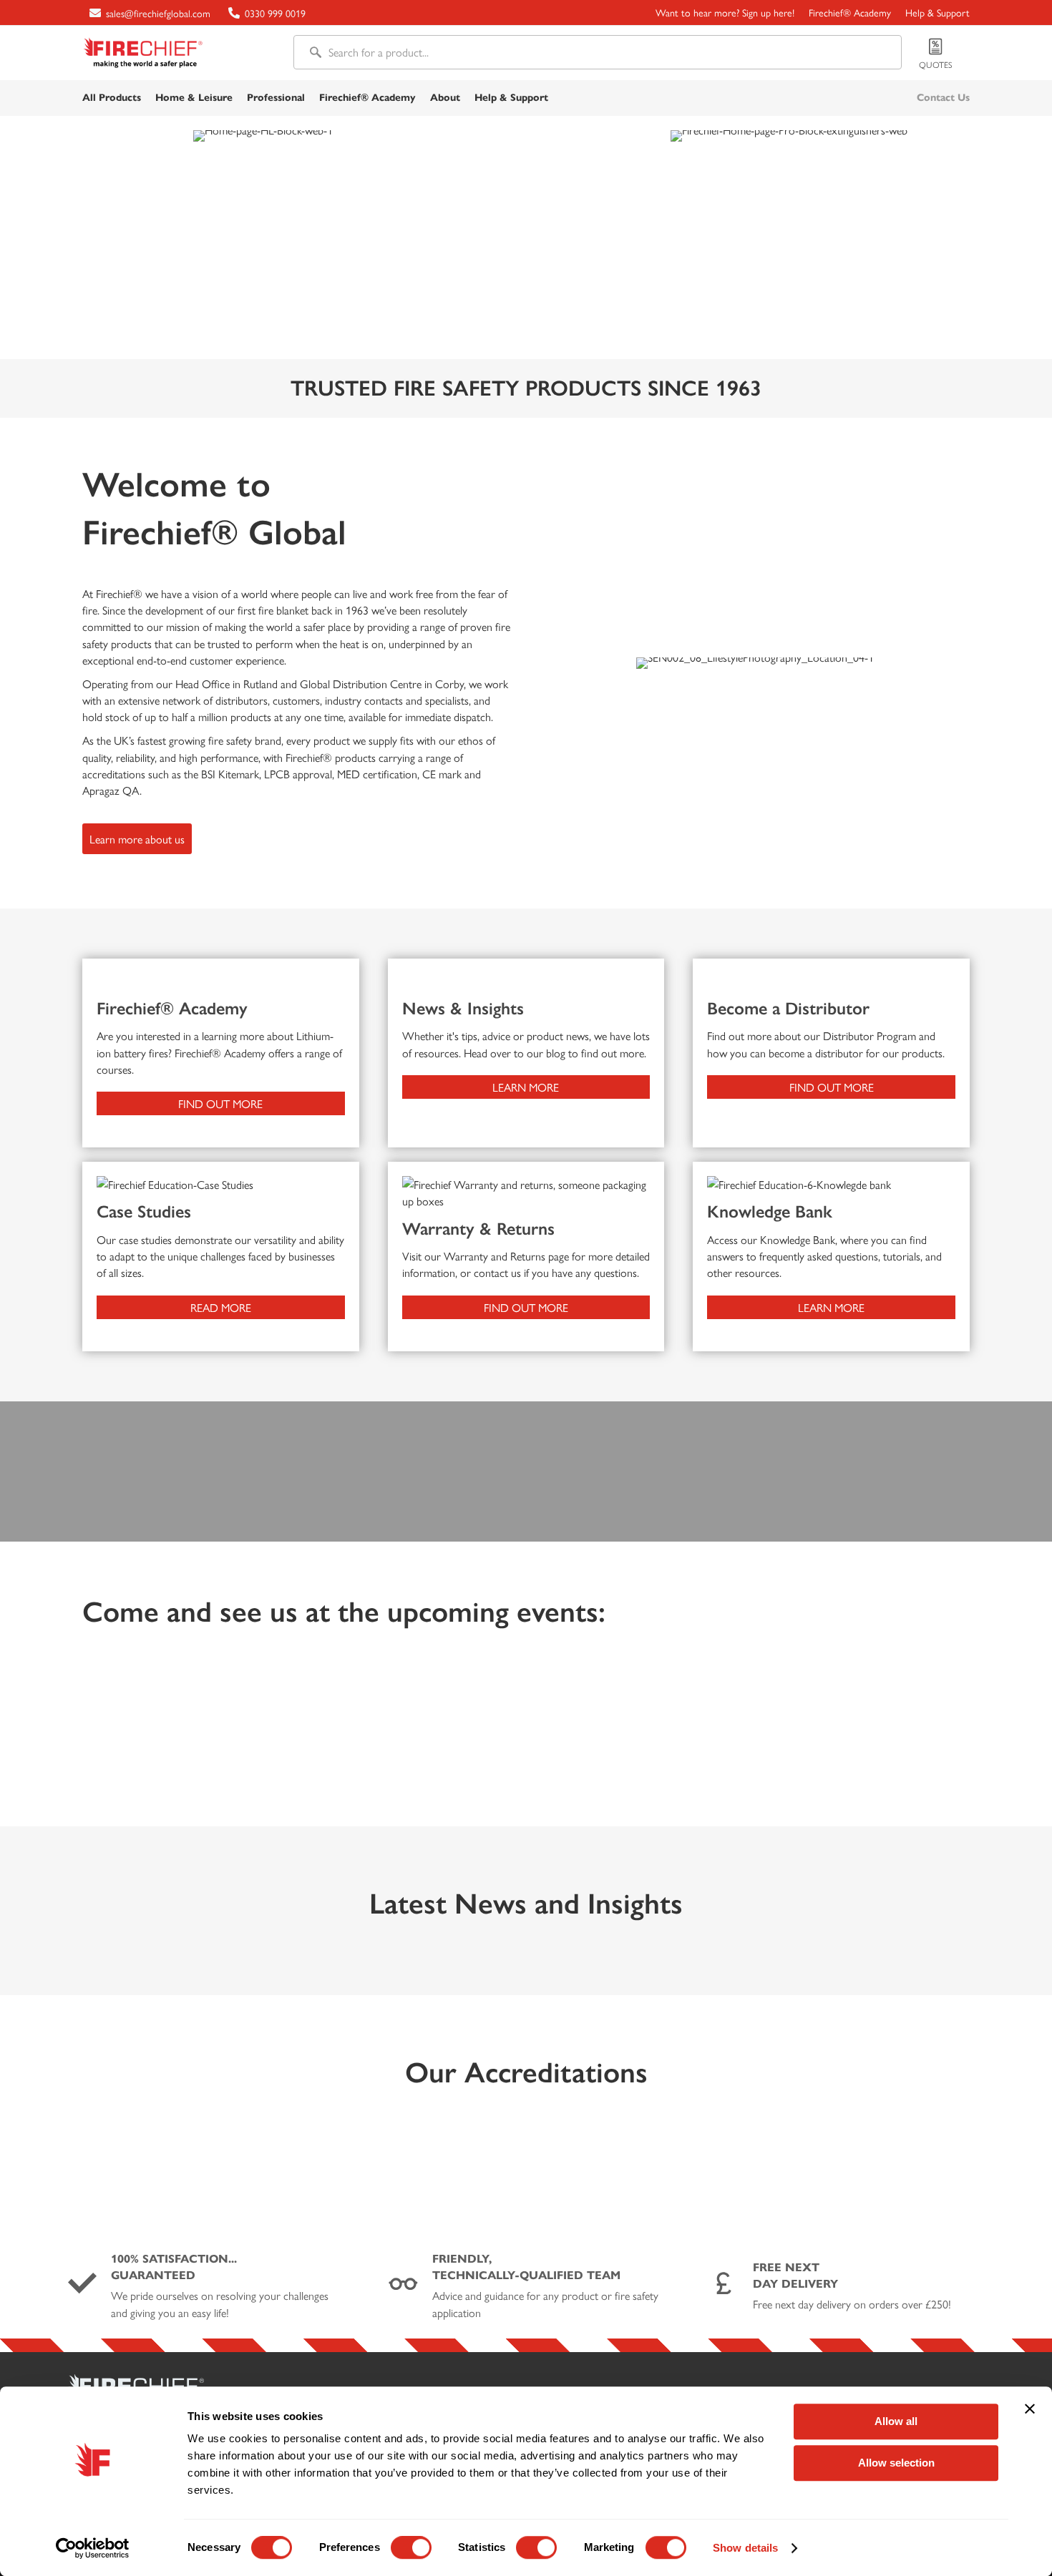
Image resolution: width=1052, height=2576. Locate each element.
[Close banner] (1030, 2409)
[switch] (411, 2549)
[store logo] (143, 53)
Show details (745, 2548)
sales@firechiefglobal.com (158, 13)
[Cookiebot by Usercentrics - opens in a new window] (93, 2548)
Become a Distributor (788, 1008)
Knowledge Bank (770, 1211)
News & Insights (463, 1008)
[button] (137, 839)
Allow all (896, 2421)
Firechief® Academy (172, 1008)
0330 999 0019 (275, 13)
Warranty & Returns (478, 1229)
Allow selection (896, 2463)
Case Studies (144, 1211)
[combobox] (598, 52)
